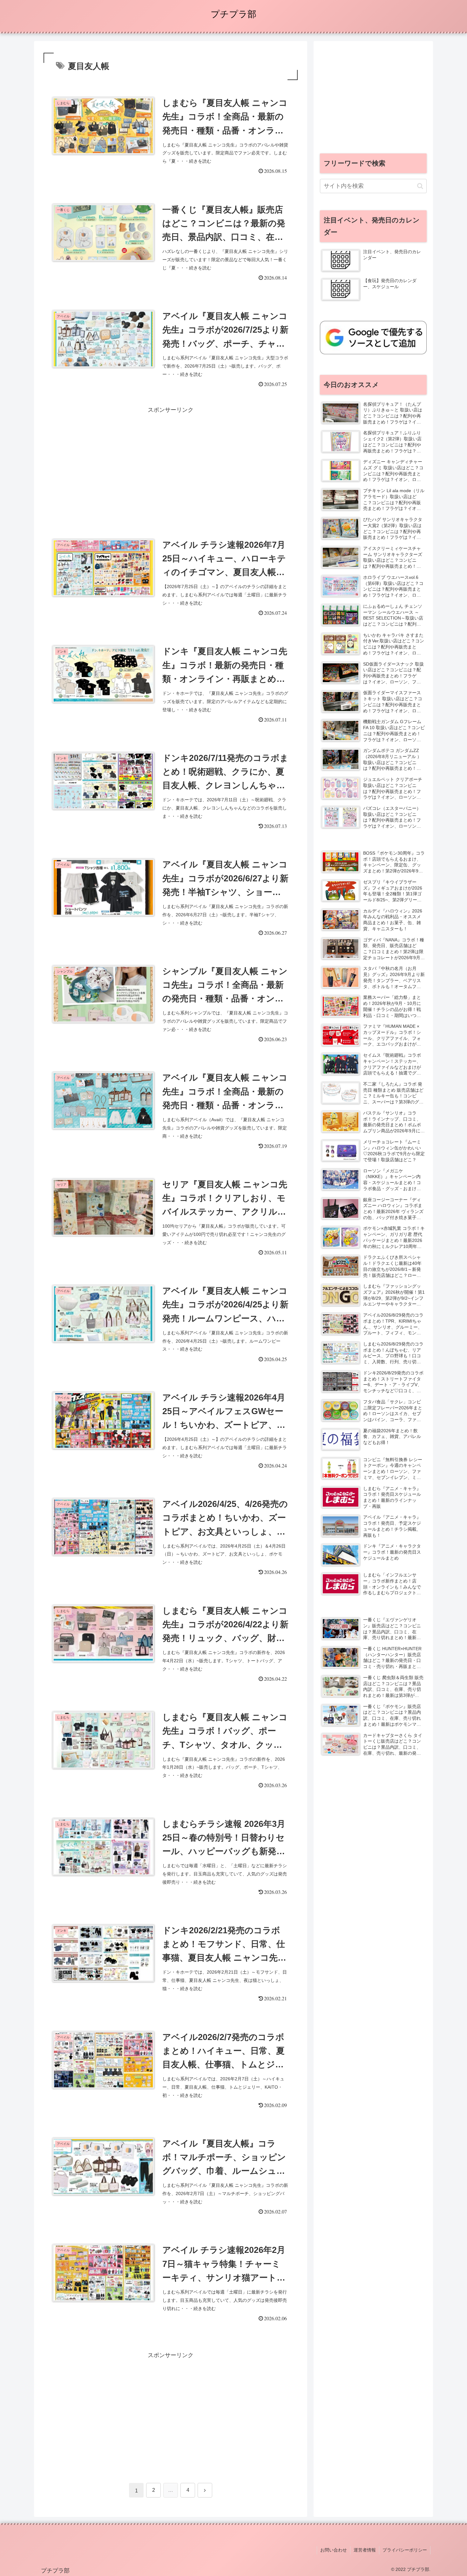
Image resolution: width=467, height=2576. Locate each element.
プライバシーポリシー (405, 2550)
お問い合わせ (334, 2550)
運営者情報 (365, 2550)
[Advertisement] (171, 459)
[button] (420, 186)
